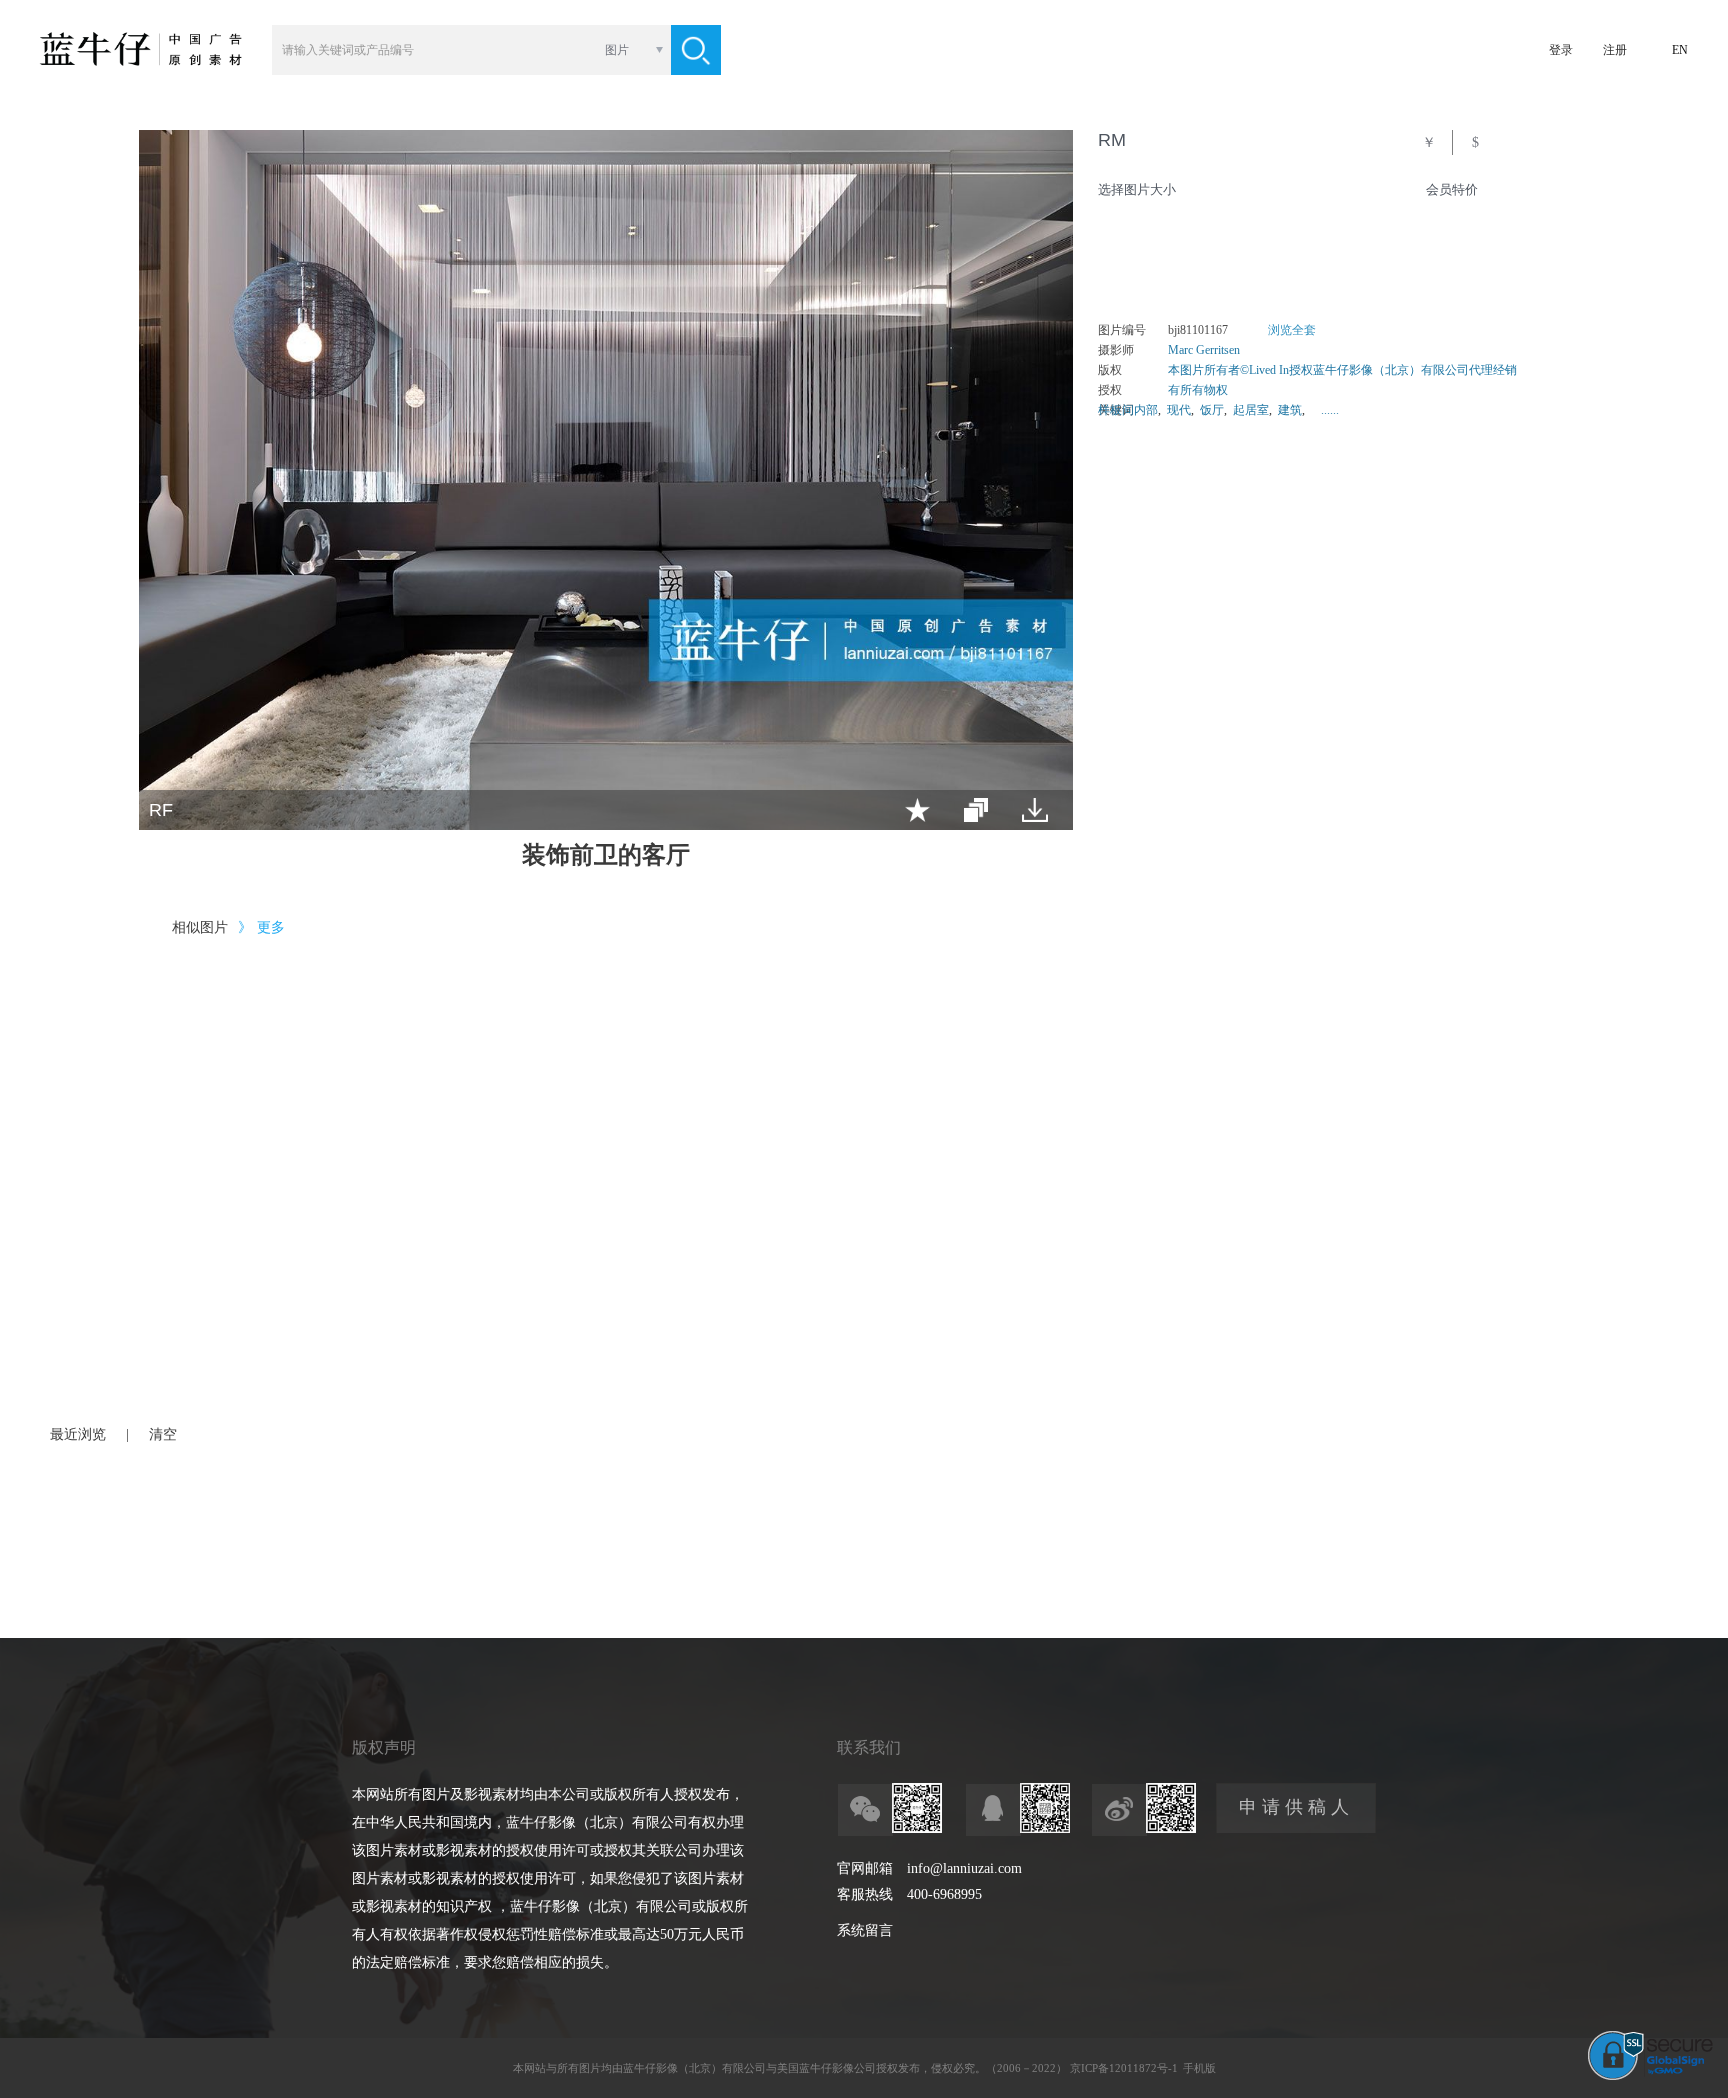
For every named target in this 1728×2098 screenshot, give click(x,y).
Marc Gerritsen (1204, 350)
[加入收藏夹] (917, 810)
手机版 (1199, 2068)
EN (1680, 50)
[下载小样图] (1035, 810)
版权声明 (384, 1747)
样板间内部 (1128, 410)
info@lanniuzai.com (964, 1868)
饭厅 (1212, 410)
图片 (617, 50)
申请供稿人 (1296, 1807)
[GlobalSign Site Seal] (1650, 2076)
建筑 (1290, 410)
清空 (163, 1434)
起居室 (1251, 410)
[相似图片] (976, 810)
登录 (1561, 50)
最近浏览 (78, 1434)
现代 (1179, 410)
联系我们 (869, 1747)
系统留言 (865, 1930)
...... (1330, 410)
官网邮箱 (865, 1868)
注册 (1615, 50)
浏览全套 (1292, 330)
